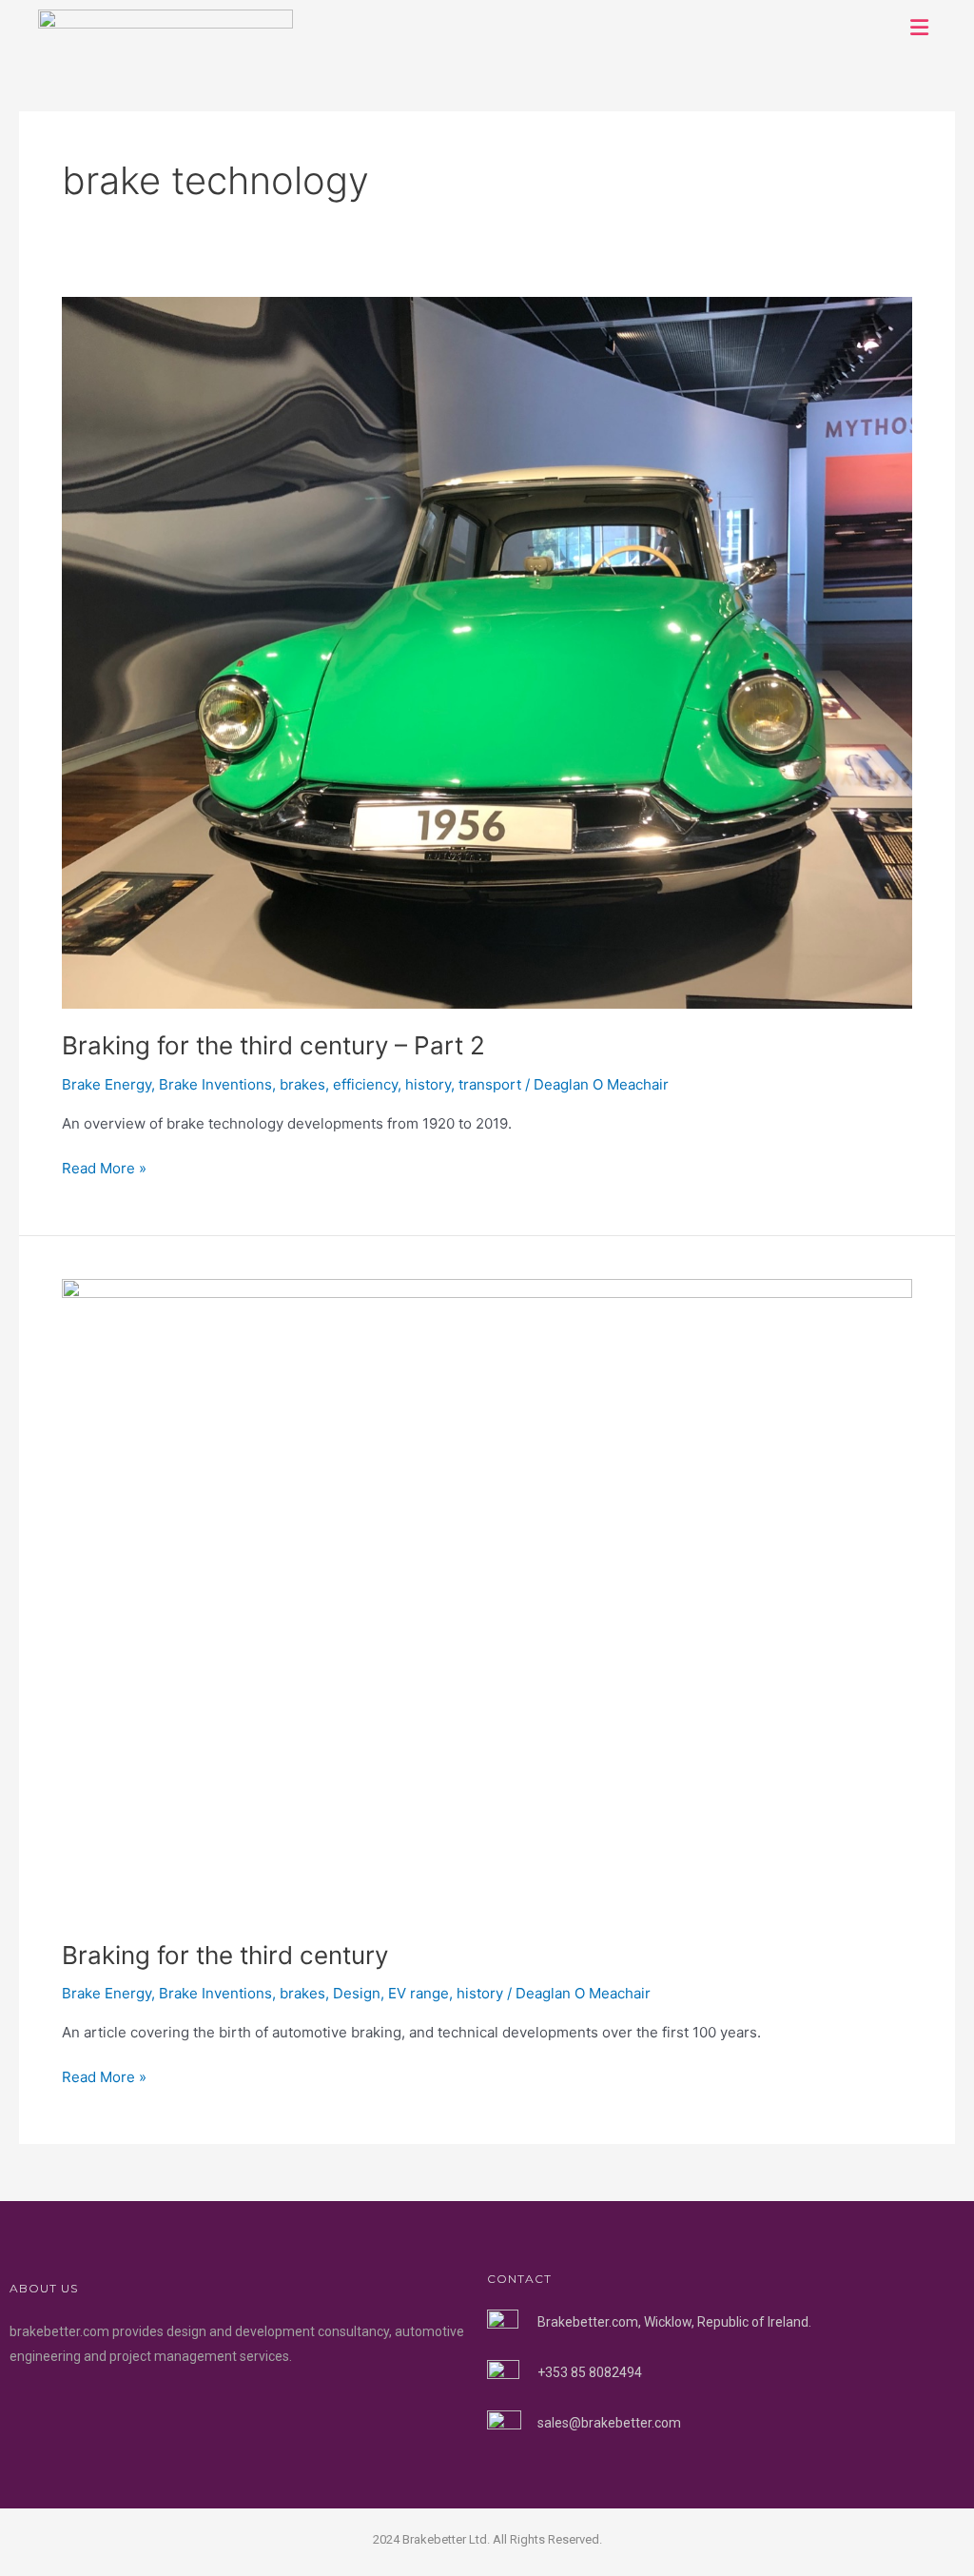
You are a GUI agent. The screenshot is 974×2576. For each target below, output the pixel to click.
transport (490, 1084)
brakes (302, 1084)
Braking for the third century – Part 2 (273, 1045)
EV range (419, 1993)
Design (357, 1993)
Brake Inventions (215, 1084)
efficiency (365, 1084)
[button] (920, 27)
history (428, 1084)
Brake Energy (107, 1084)
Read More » (104, 1167)
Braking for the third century (225, 1955)
